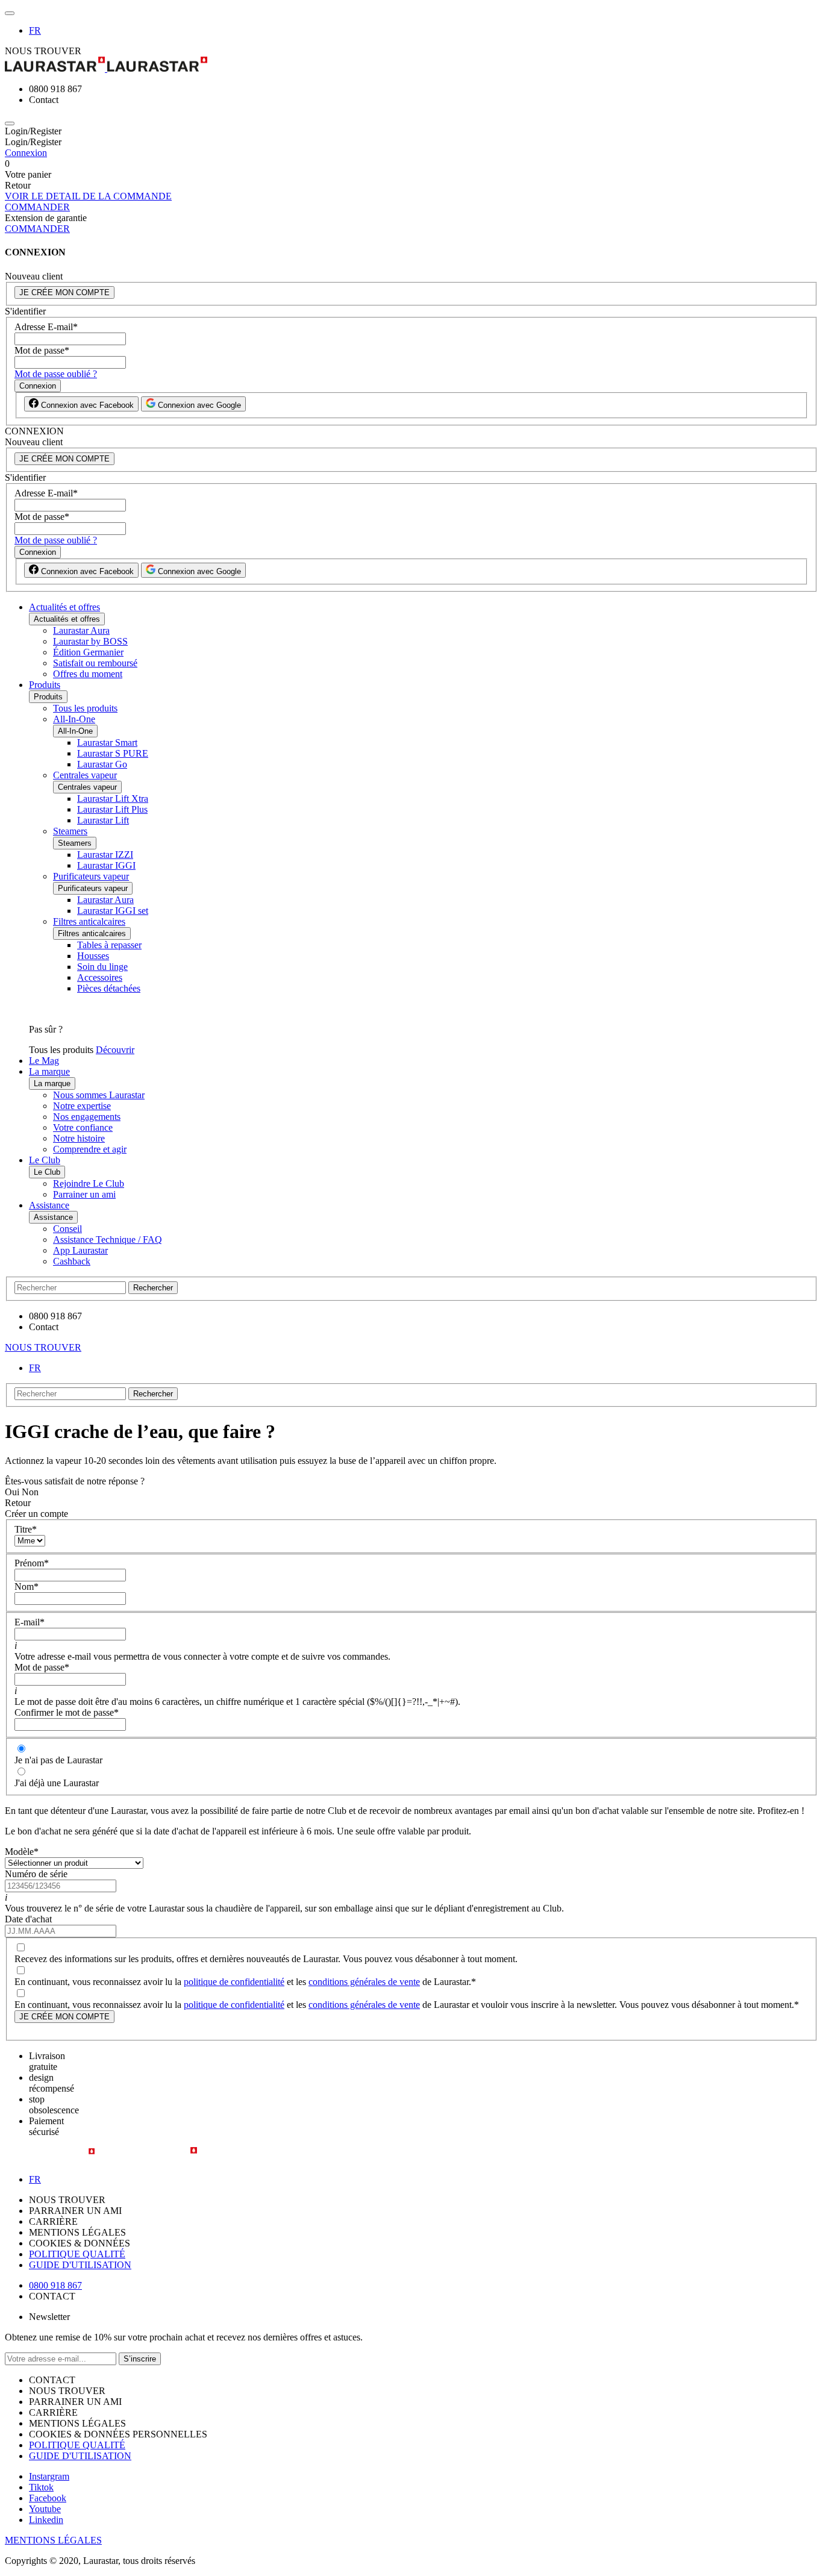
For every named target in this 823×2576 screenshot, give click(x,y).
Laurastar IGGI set (113, 911)
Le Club (45, 1160)
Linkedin (46, 2520)
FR (35, 30)
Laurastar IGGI (106, 865)
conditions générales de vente (364, 1982)
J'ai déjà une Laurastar (57, 1783)
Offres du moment (88, 674)
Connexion (26, 153)
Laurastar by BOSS (90, 641)
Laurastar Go (102, 764)
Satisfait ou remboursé (95, 663)
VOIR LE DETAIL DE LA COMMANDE (88, 196)
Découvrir (115, 1050)
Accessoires (100, 977)
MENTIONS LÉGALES (53, 2540)
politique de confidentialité (234, 1982)
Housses (93, 956)
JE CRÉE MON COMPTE (64, 292)
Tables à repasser (109, 945)
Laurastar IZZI (105, 855)
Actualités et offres (64, 607)
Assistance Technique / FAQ (108, 1240)
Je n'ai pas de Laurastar (58, 1760)
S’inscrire (140, 2359)
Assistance (49, 1205)
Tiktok (41, 2487)
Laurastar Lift (103, 820)
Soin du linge (102, 967)
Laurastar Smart (107, 742)
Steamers (70, 831)
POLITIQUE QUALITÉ (77, 2254)
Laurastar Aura (81, 630)
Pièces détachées (109, 988)
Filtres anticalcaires (89, 921)
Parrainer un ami (84, 1194)
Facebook (48, 2498)
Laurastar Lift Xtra (113, 799)
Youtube (45, 2509)
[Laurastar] (411, 65)
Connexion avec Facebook (86, 405)
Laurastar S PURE (113, 753)
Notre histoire (79, 1138)
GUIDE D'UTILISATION (80, 2265)
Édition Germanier (88, 652)
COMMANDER (37, 207)
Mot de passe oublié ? (56, 374)
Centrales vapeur (85, 775)
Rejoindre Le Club (89, 1183)
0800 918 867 (55, 2285)
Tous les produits (85, 708)
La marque (49, 1071)
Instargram (49, 2476)
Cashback (72, 1261)
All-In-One (74, 719)
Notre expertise (82, 1106)
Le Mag (44, 1061)
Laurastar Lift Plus (112, 809)
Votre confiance (83, 1127)
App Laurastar (80, 1250)
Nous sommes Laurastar (99, 1095)
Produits (45, 685)
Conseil (67, 1229)
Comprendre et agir (90, 1149)
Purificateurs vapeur (91, 876)
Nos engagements (87, 1117)
